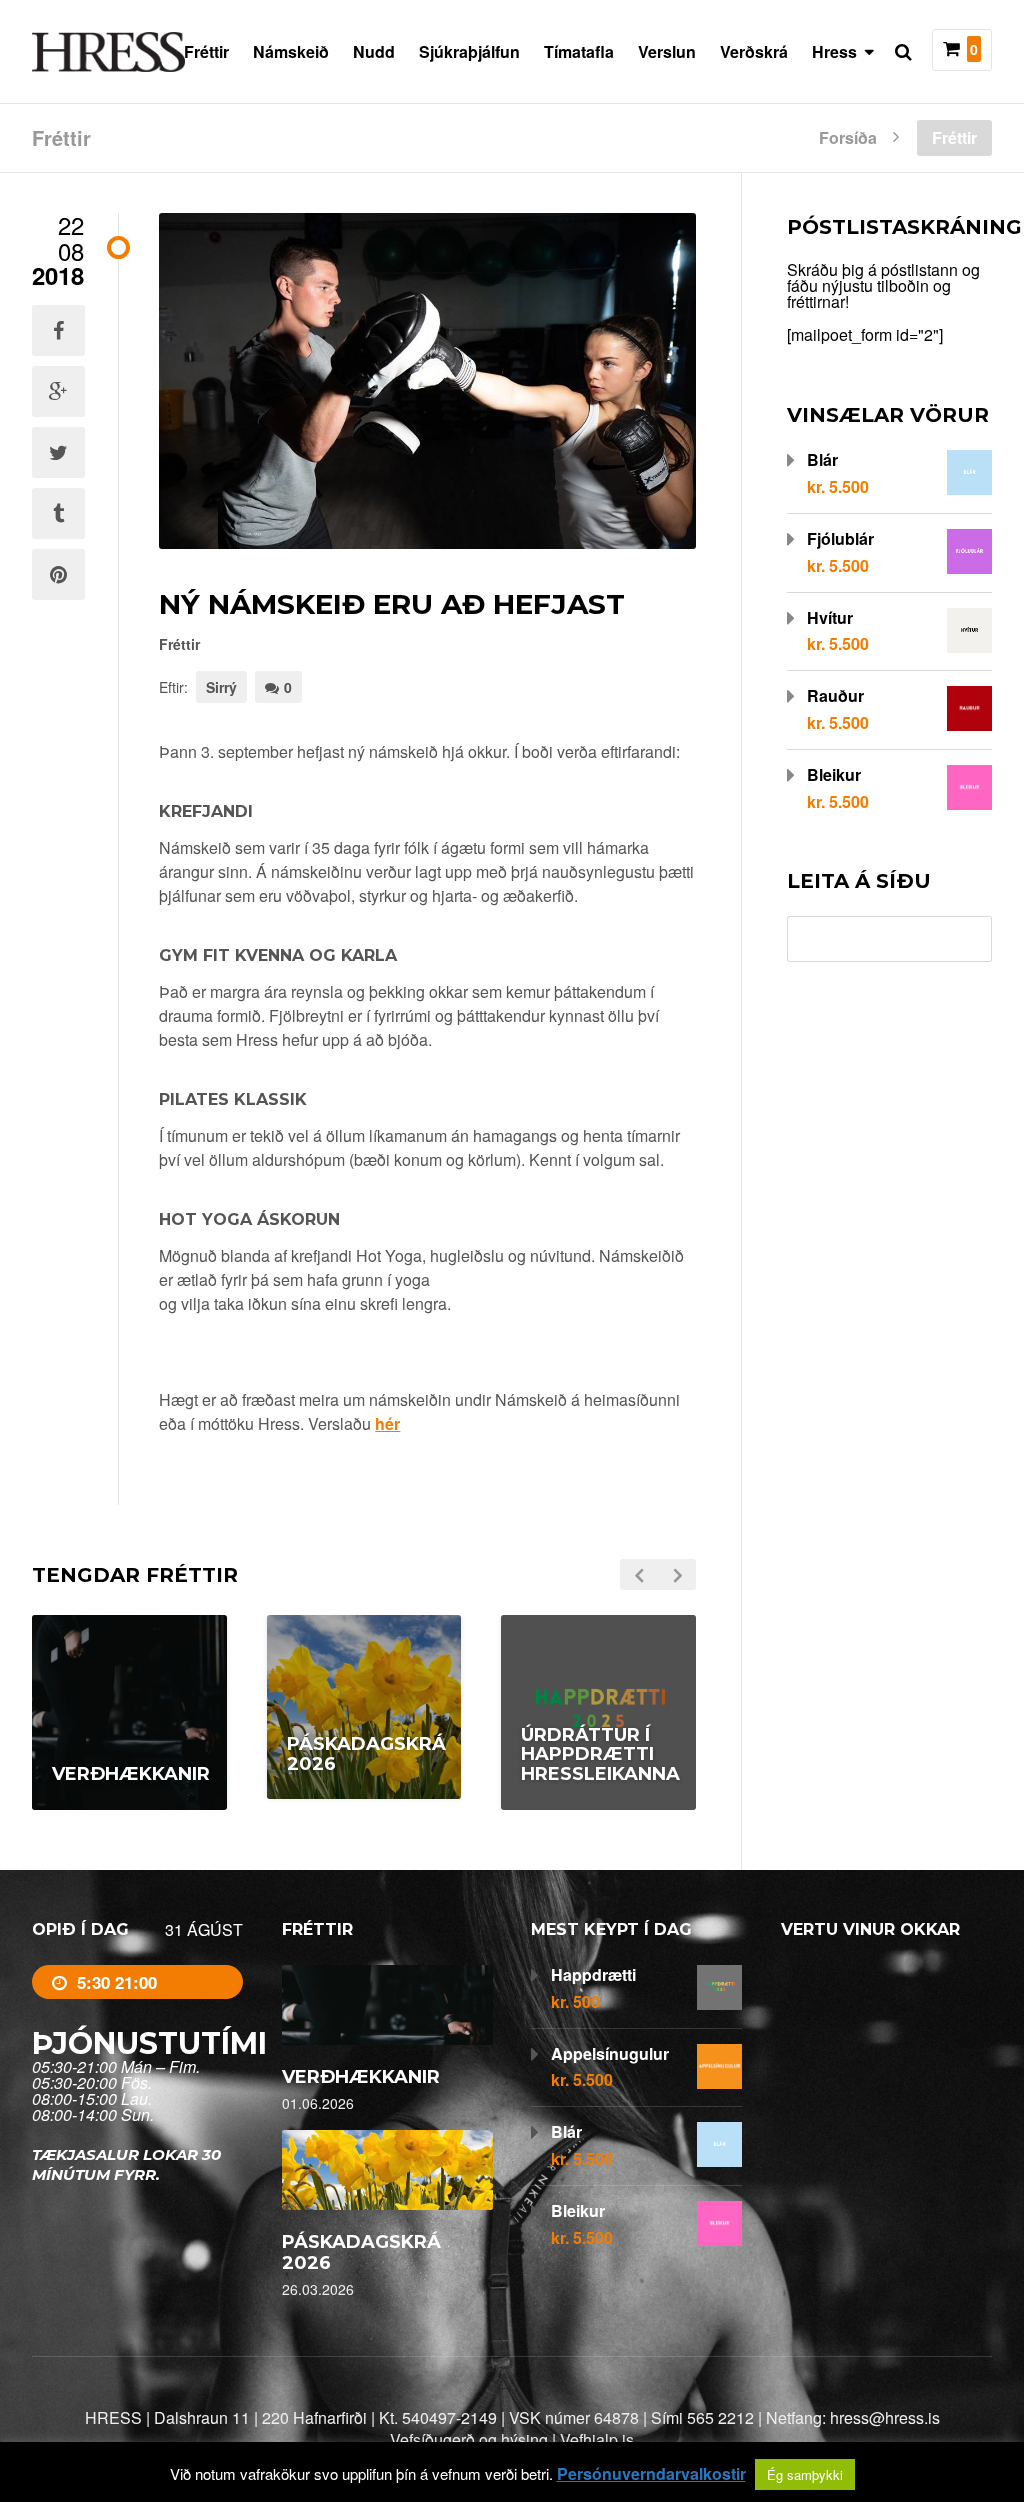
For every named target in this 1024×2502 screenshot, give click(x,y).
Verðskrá (754, 51)
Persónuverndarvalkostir (651, 2474)
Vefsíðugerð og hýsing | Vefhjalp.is (512, 2439)
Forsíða (848, 136)
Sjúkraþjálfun (469, 51)
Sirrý (221, 687)
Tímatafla (579, 51)
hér (387, 1423)
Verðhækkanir (361, 2077)
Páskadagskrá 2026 (361, 2252)
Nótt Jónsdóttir (335, 1805)
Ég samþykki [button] (805, 2474)
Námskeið (291, 51)
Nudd (374, 51)
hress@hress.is (885, 2417)
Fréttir (206, 51)
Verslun (667, 51)
